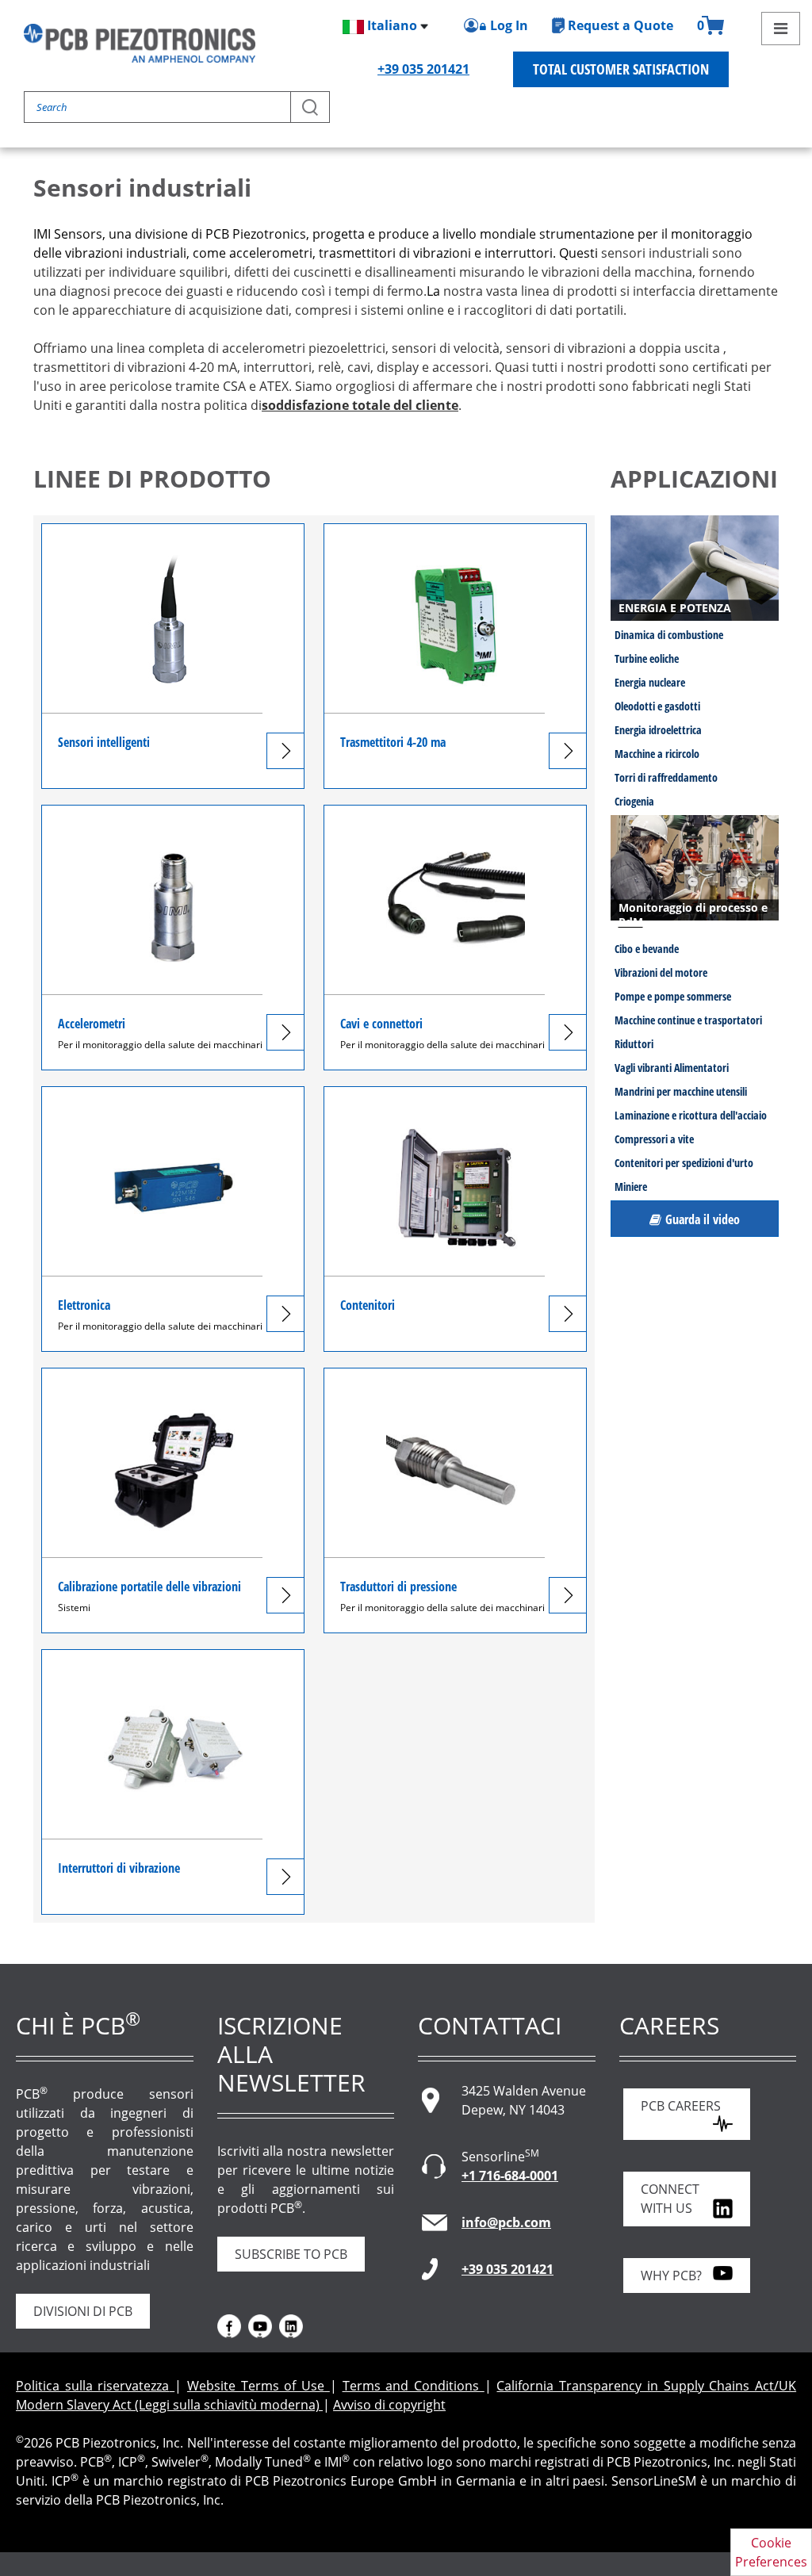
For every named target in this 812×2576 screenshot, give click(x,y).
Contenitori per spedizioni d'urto (684, 1163)
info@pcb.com (506, 2222)
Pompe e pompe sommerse (673, 996)
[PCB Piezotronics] (140, 43)
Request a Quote (620, 25)
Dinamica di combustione (669, 635)
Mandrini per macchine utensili (681, 1091)
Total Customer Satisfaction (621, 69)
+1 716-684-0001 (510, 2176)
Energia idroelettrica (658, 730)
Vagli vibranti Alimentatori (672, 1068)
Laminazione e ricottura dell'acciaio (691, 1115)
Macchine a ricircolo (657, 754)
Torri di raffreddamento (666, 777)
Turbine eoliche (647, 658)
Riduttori (634, 1044)
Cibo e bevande (647, 949)
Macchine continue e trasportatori (688, 1020)
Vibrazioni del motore (661, 972)
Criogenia (634, 801)
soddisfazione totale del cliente (360, 405)
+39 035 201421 (423, 69)
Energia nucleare (650, 682)
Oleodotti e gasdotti (657, 706)
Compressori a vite (654, 1139)
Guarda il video (703, 1219)
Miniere (631, 1187)
